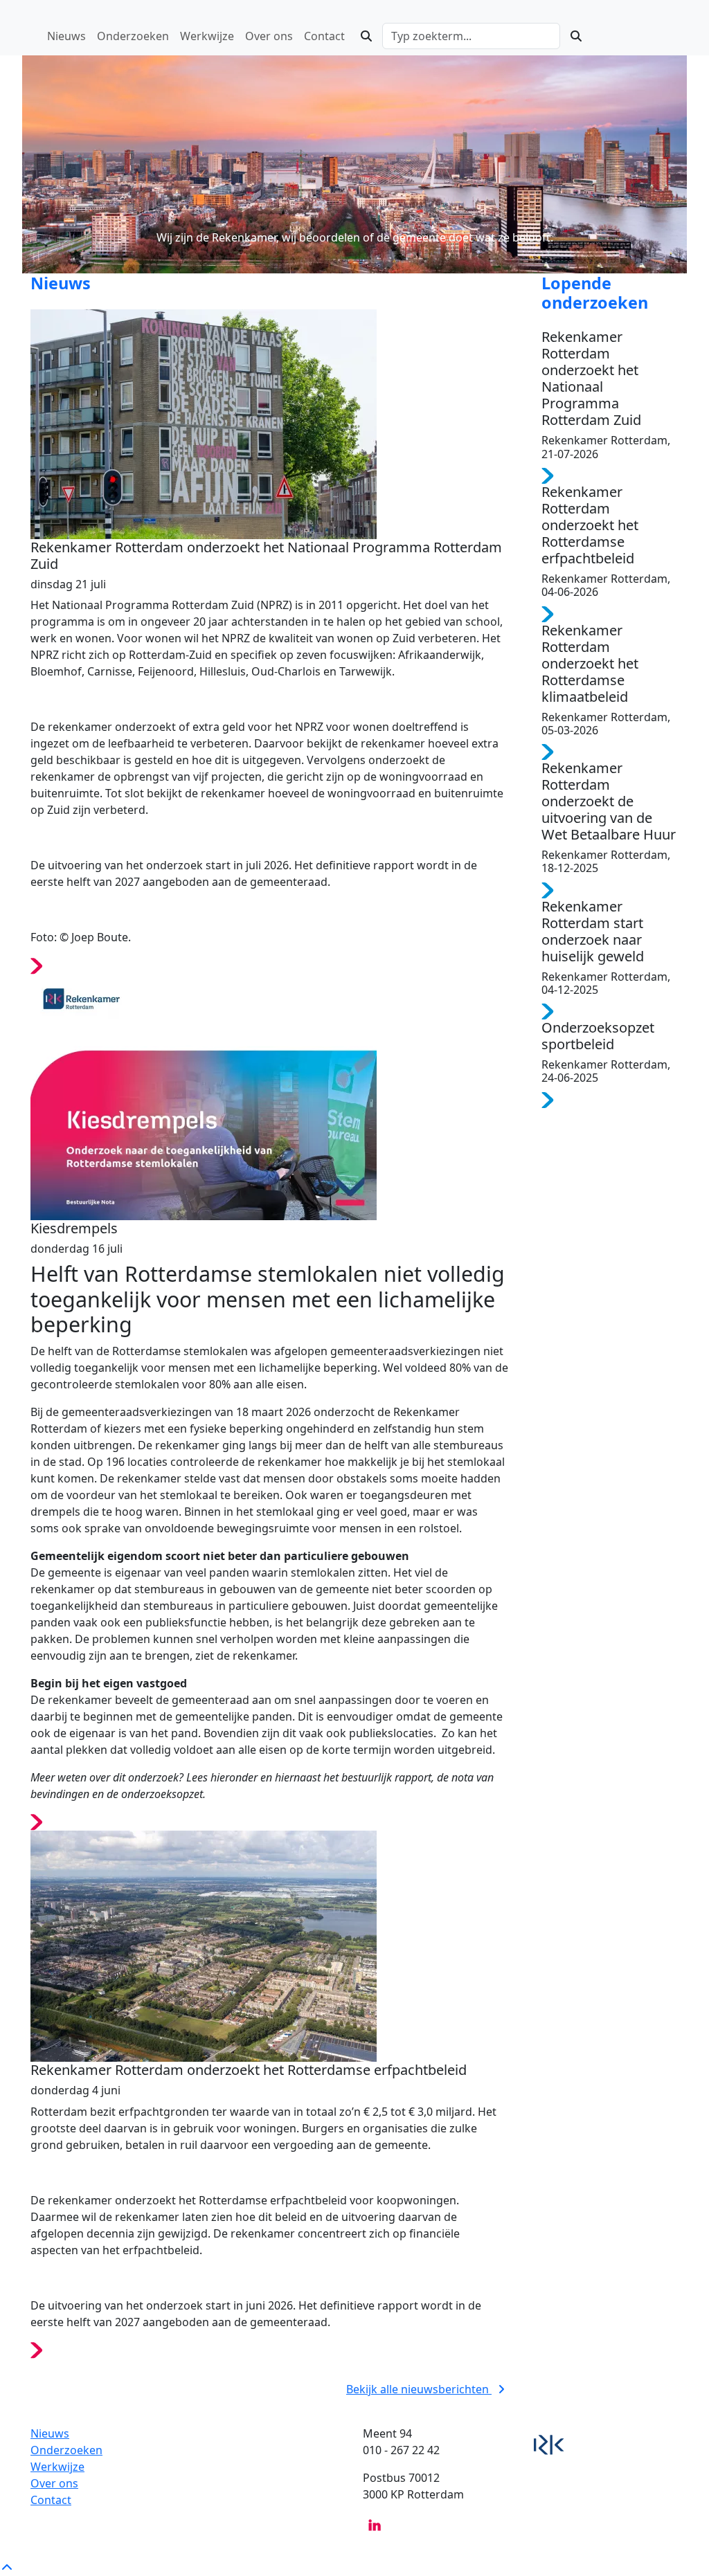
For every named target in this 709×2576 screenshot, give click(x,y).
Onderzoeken (66, 2450)
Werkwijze (57, 2467)
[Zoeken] (366, 36)
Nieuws (50, 2433)
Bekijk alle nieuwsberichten (419, 2389)
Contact (51, 2500)
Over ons (54, 2483)
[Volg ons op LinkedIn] (375, 2525)
